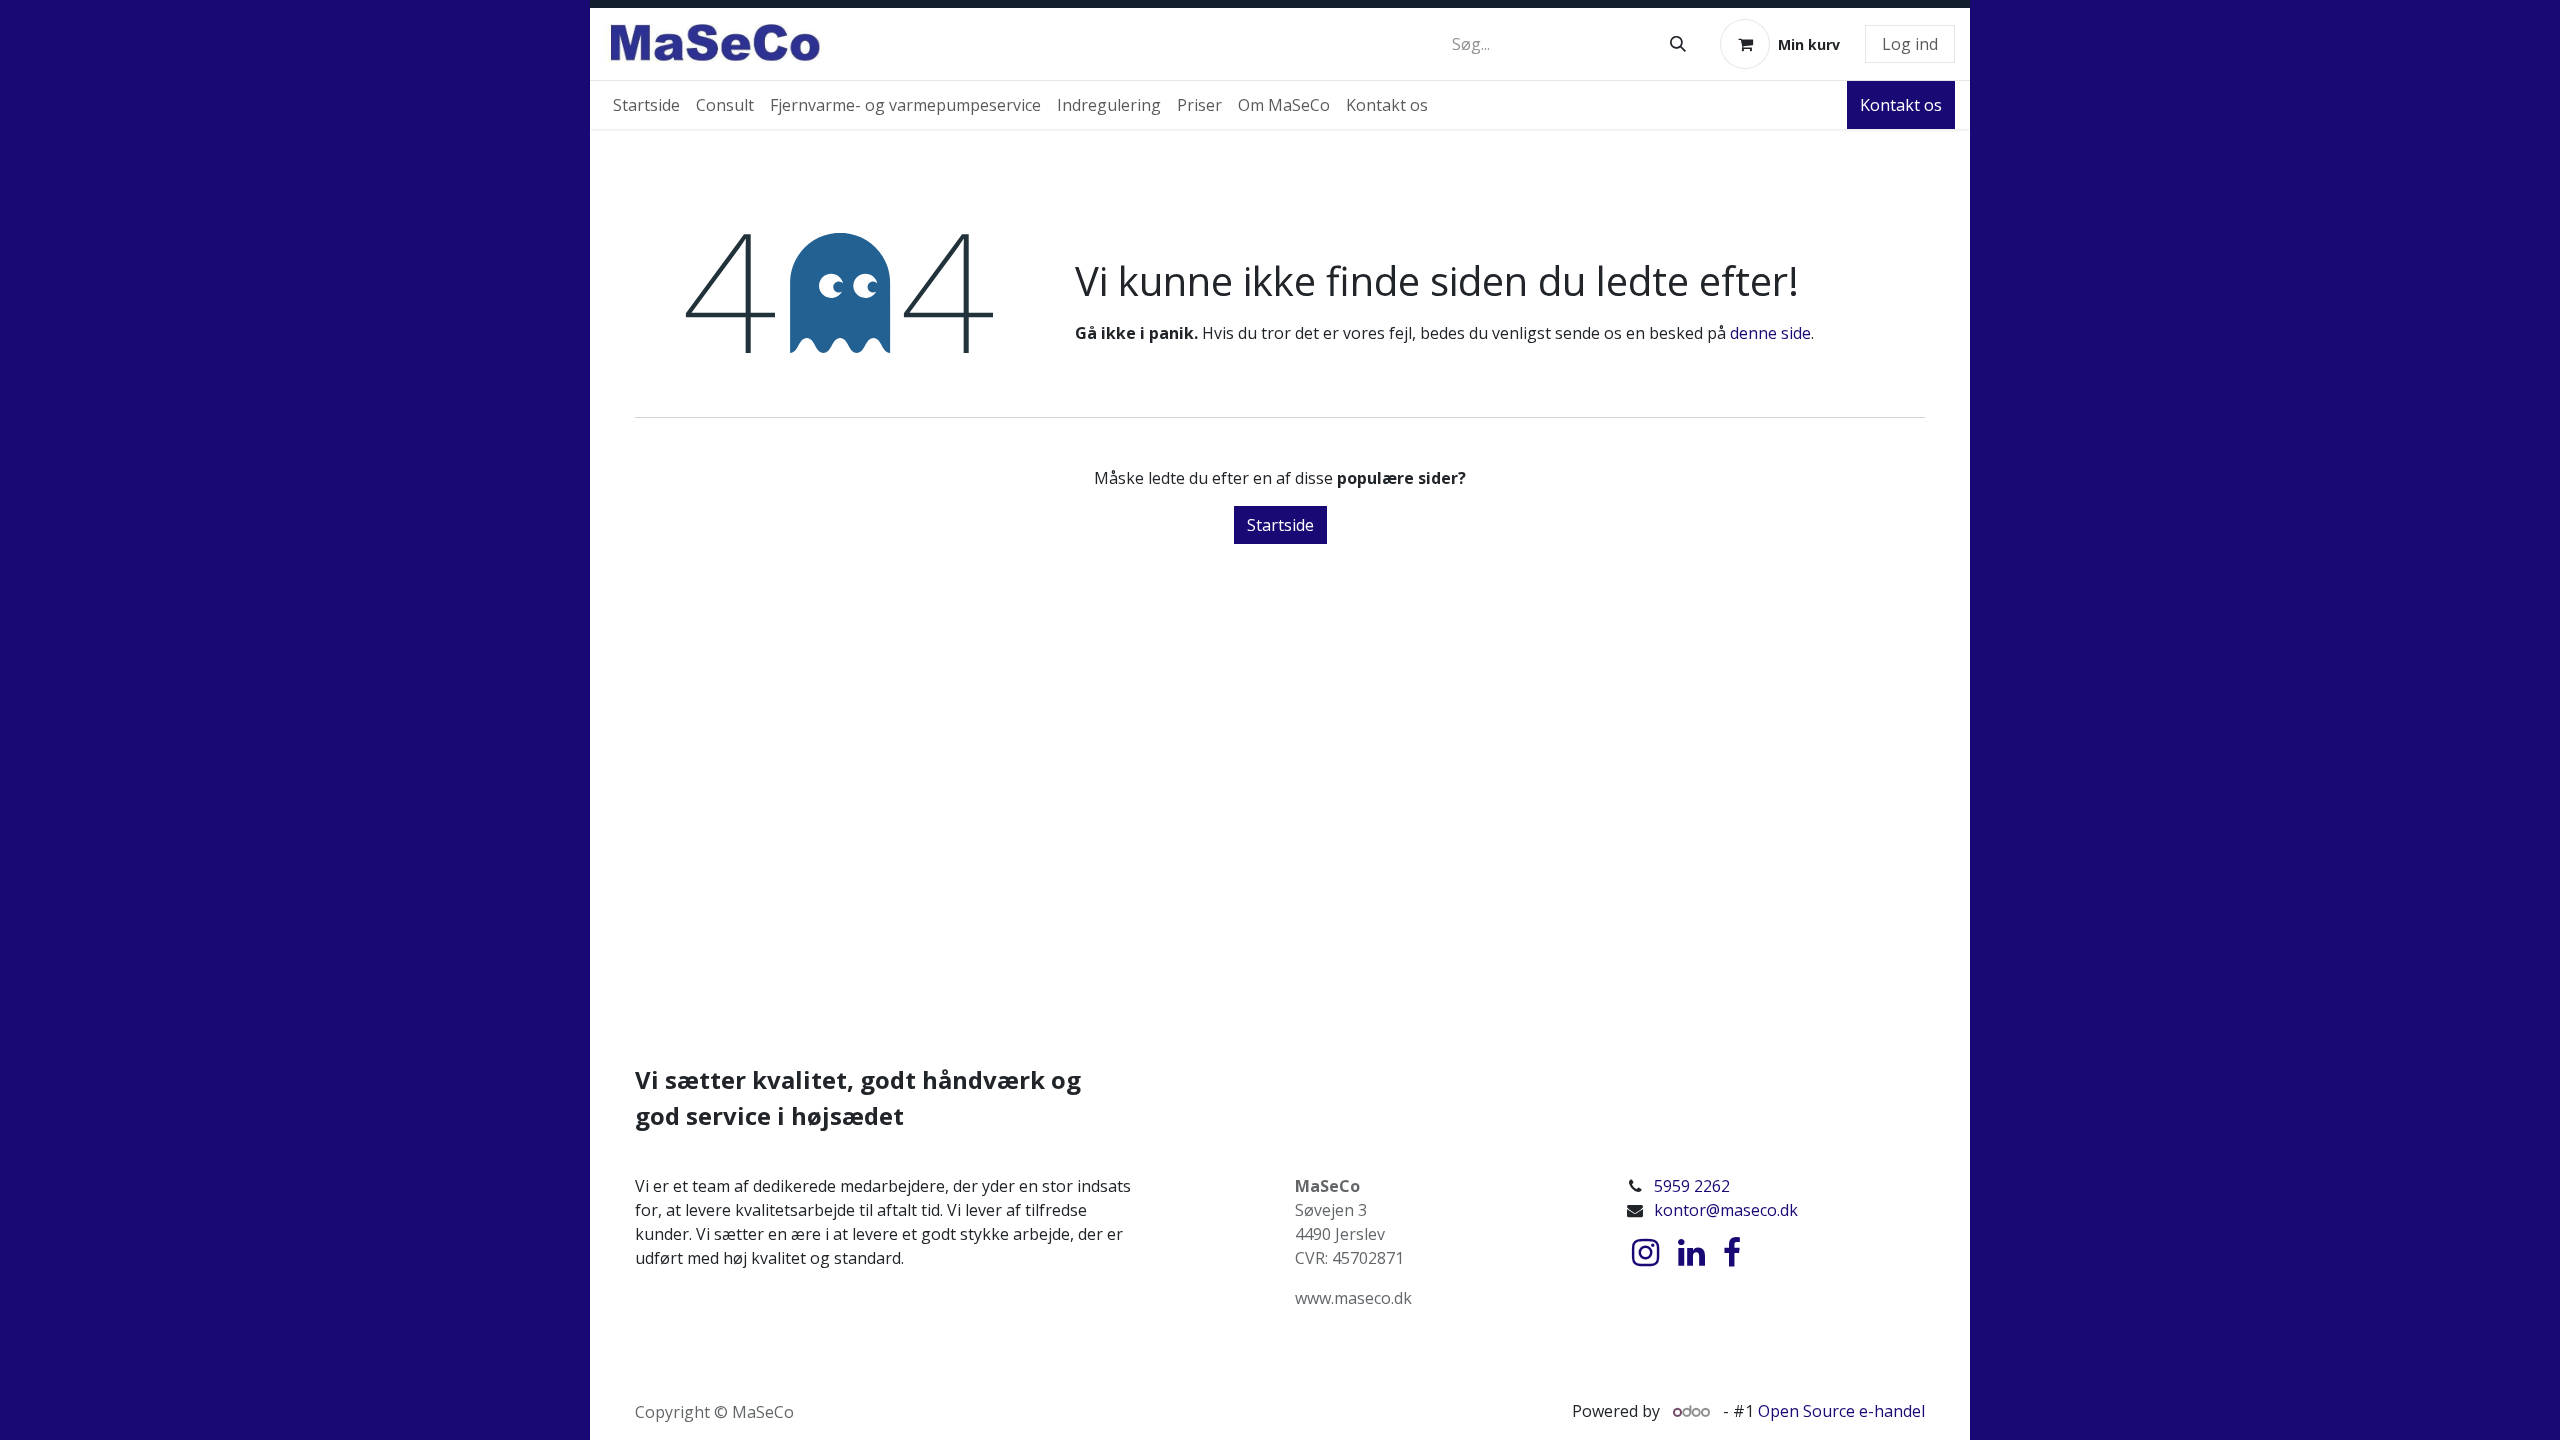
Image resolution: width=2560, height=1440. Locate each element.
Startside (1280, 525)
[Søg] (1678, 44)
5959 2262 (1692, 1186)
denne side (1770, 333)
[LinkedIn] (1691, 1253)
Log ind (1910, 44)
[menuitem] (646, 105)
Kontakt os (1901, 105)
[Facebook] (1732, 1253)
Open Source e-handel (1841, 1411)
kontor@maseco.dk (1726, 1210)
